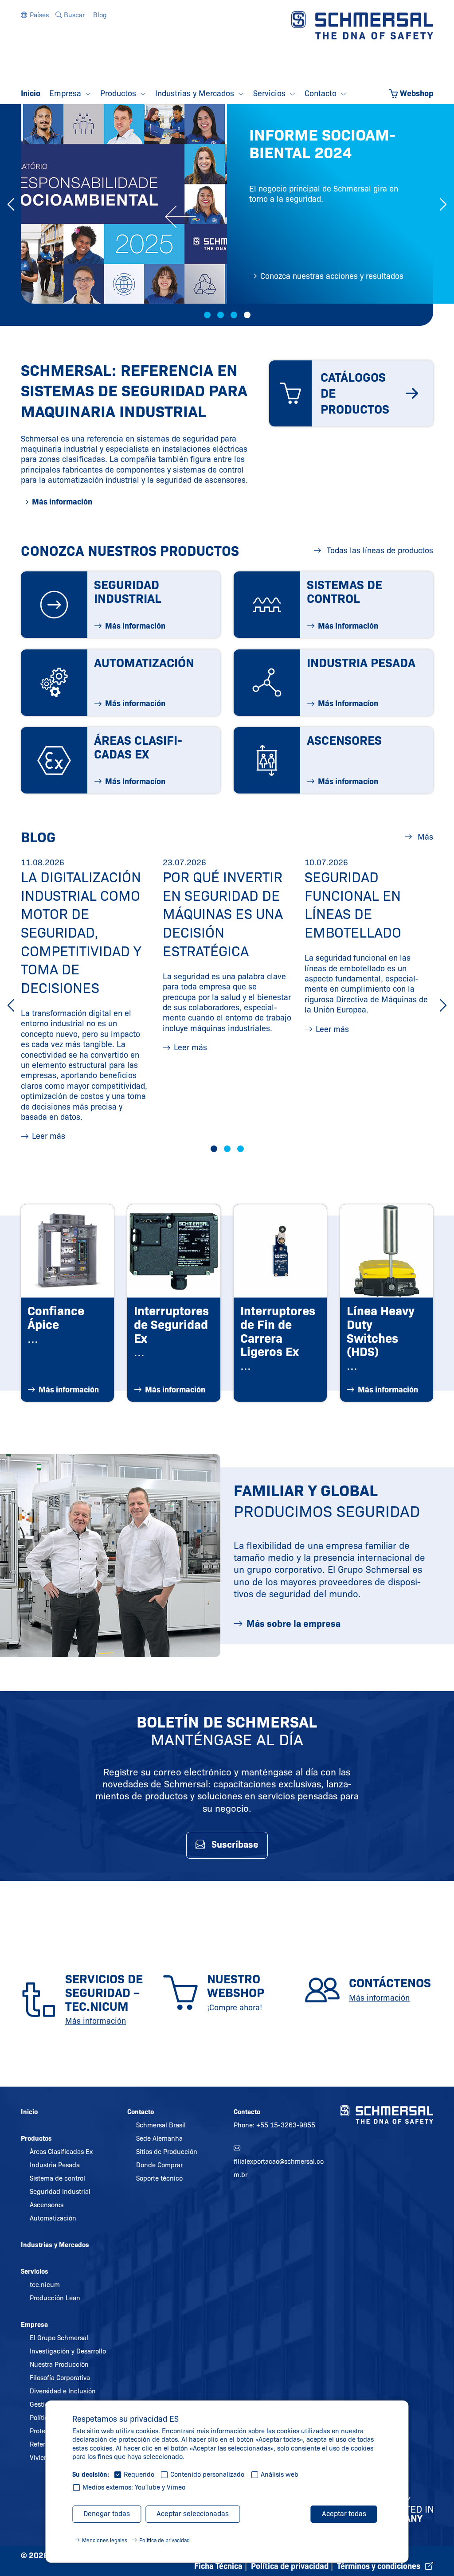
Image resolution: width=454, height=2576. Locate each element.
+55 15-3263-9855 (286, 2125)
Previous (11, 204)
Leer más (49, 1136)
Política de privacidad (164, 2540)
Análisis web (280, 2474)
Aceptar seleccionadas (193, 2514)
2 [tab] (221, 315)
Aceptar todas (344, 2514)
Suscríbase (235, 1845)
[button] (35, 15)
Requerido (139, 2474)
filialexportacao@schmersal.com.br (279, 2168)
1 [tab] (207, 315)
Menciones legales (105, 2540)
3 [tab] (234, 315)
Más (424, 837)
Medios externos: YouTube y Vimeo (134, 2487)
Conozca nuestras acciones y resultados (332, 276)
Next (443, 204)
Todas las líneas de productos (379, 551)
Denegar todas (107, 2514)
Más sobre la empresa (294, 1624)
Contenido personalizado (207, 2474)
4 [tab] (247, 315)
